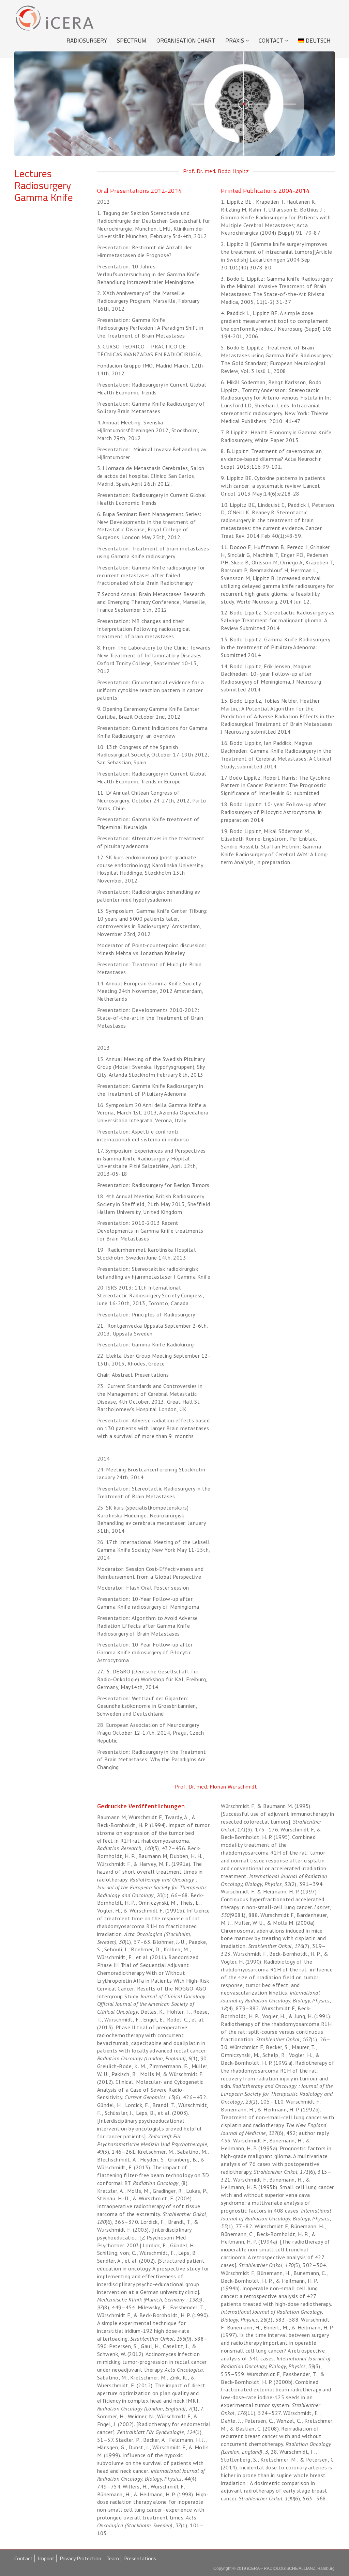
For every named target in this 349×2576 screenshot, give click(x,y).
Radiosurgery (87, 41)
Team (113, 2558)
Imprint (46, 2558)
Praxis (235, 41)
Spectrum (132, 41)
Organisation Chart (186, 41)
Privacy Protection (80, 2558)
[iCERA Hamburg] (54, 18)
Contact (271, 41)
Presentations (140, 2558)
